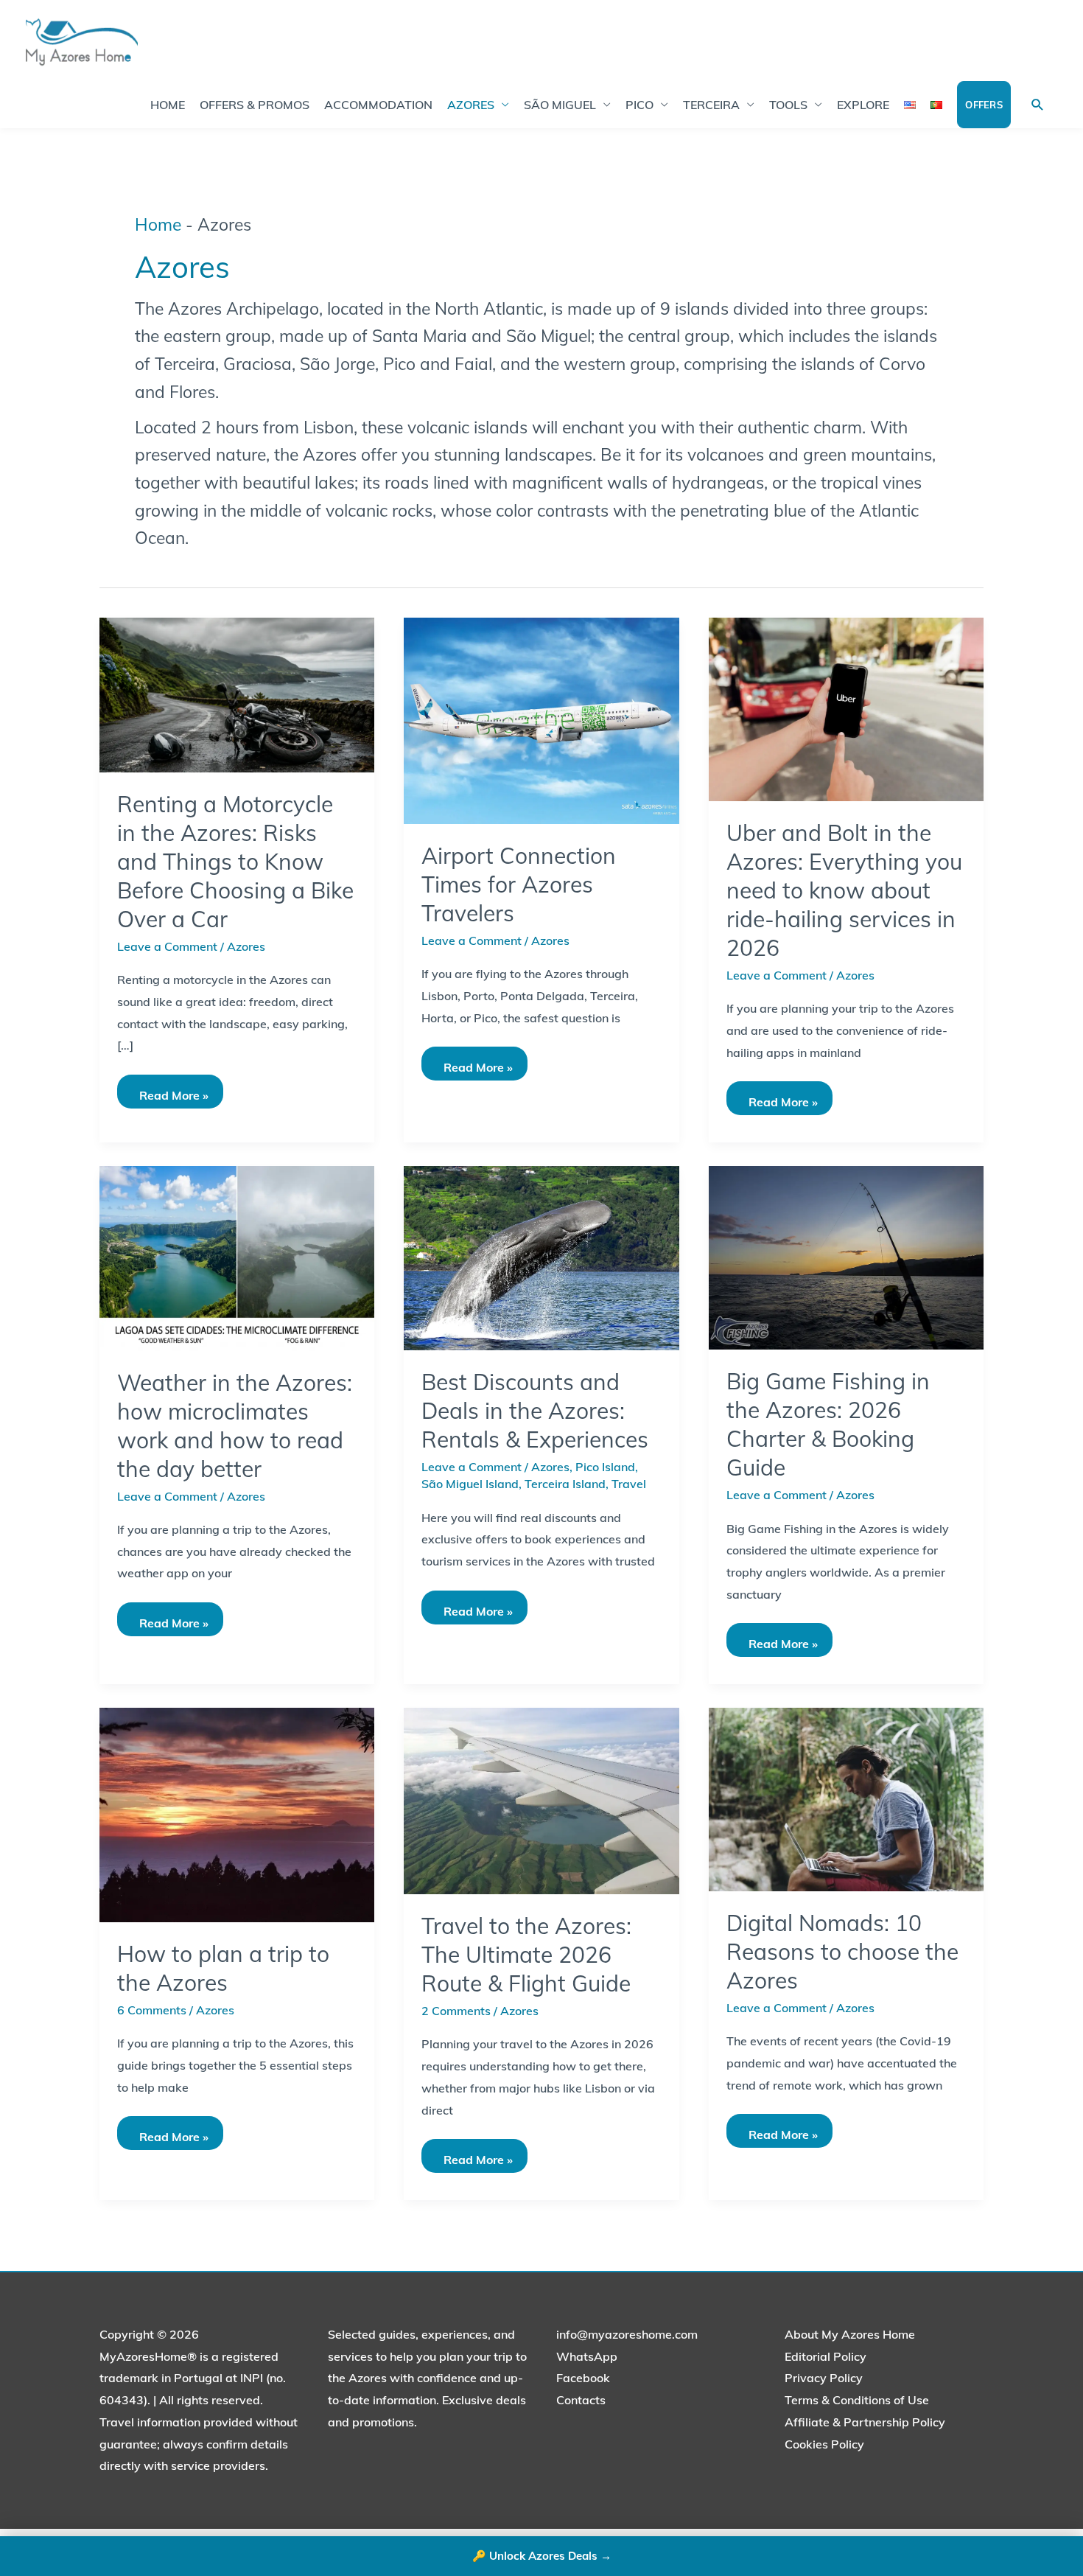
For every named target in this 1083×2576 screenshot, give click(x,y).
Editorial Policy (826, 2356)
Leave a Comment (167, 946)
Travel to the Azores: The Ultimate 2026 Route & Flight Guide (526, 1955)
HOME (168, 105)
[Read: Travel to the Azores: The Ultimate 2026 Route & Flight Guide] (541, 1800)
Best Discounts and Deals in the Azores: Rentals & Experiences (535, 1411)
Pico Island (605, 1467)
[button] (1038, 105)
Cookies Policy (824, 2444)
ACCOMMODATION (378, 105)
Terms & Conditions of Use (857, 2400)
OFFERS (984, 105)
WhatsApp (587, 2356)
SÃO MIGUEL (560, 105)
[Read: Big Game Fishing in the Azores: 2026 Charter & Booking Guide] (846, 1257)
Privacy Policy (824, 2378)
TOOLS (788, 105)
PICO (639, 105)
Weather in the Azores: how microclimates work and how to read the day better (235, 1426)
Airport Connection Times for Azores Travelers (519, 884)
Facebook (583, 2378)
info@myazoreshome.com (627, 2334)
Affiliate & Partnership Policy (865, 2422)
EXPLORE (863, 105)
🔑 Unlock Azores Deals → (542, 2556)
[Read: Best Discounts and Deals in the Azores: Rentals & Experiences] (541, 1257)
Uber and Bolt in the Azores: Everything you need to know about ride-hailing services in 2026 (844, 890)
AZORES (471, 105)
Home (158, 224)
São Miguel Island (470, 1484)
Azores (246, 946)
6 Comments (152, 2010)
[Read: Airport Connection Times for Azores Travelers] (541, 719)
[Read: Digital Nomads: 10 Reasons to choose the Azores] (846, 1798)
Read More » (174, 1089)
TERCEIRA (711, 105)
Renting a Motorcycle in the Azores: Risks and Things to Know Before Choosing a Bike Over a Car (235, 862)
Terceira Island (565, 1484)
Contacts (581, 2400)
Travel (629, 1484)
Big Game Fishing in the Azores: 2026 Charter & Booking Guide (828, 1424)
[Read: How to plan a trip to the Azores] (237, 1814)
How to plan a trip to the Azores (223, 1968)
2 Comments (456, 2011)
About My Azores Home (850, 2334)
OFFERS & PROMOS (255, 105)
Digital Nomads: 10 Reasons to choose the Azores (842, 1952)
